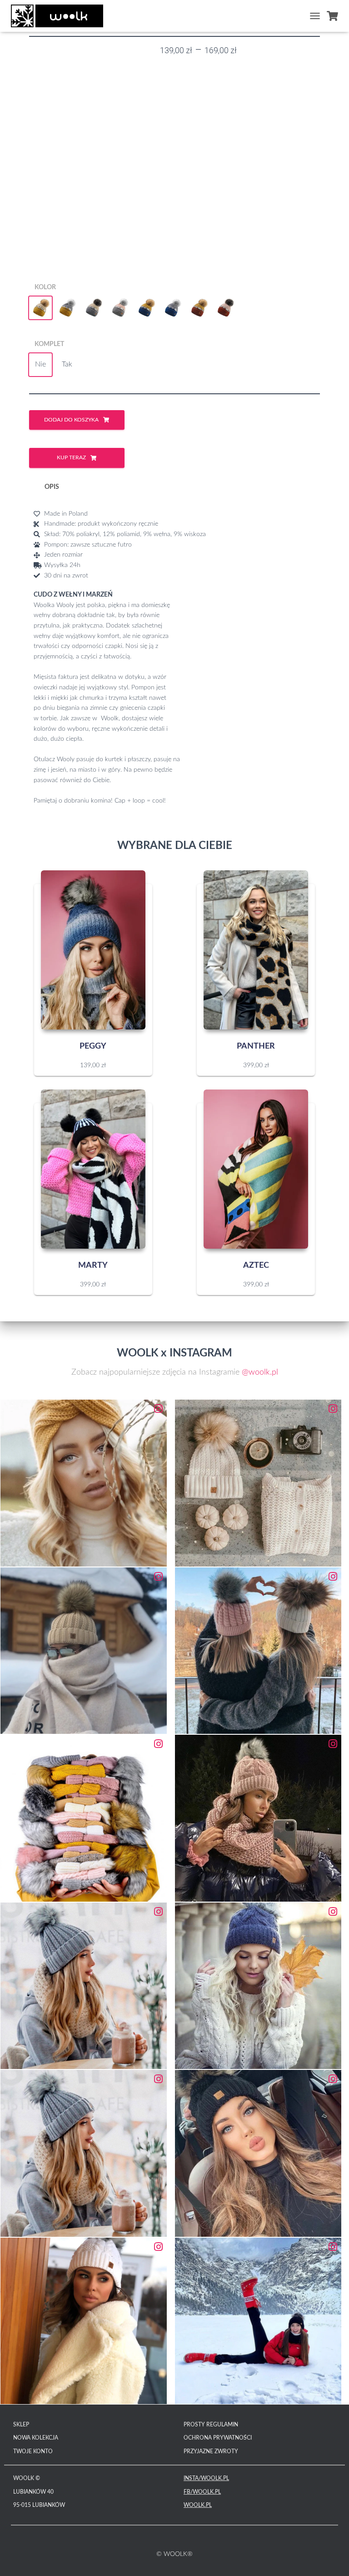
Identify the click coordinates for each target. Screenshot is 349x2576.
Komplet (49, 344)
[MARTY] (93, 1169)
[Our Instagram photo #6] (258, 1818)
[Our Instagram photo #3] (84, 1651)
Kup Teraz (71, 457)
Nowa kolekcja (36, 2438)
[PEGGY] (93, 950)
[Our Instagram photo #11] (84, 2321)
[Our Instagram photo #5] (84, 1818)
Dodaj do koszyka (71, 420)
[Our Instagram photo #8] (258, 1986)
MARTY (93, 1265)
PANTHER (256, 1046)
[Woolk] (60, 16)
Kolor (45, 287)
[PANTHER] (256, 950)
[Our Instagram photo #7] (84, 1986)
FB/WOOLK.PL (202, 2492)
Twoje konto (33, 2451)
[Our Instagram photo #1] (84, 1483)
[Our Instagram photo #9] (84, 2153)
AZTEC (256, 1265)
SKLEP (21, 2425)
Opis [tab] (52, 487)
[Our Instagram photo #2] (258, 1483)
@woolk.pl (260, 1372)
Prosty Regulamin (211, 2425)
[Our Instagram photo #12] (258, 2321)
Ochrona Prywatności (218, 2438)
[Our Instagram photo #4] (258, 1651)
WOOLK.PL (198, 2505)
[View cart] (332, 16)
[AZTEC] (256, 1169)
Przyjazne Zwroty (211, 2451)
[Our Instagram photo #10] (258, 2153)
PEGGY (93, 1046)
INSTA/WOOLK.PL (206, 2478)
